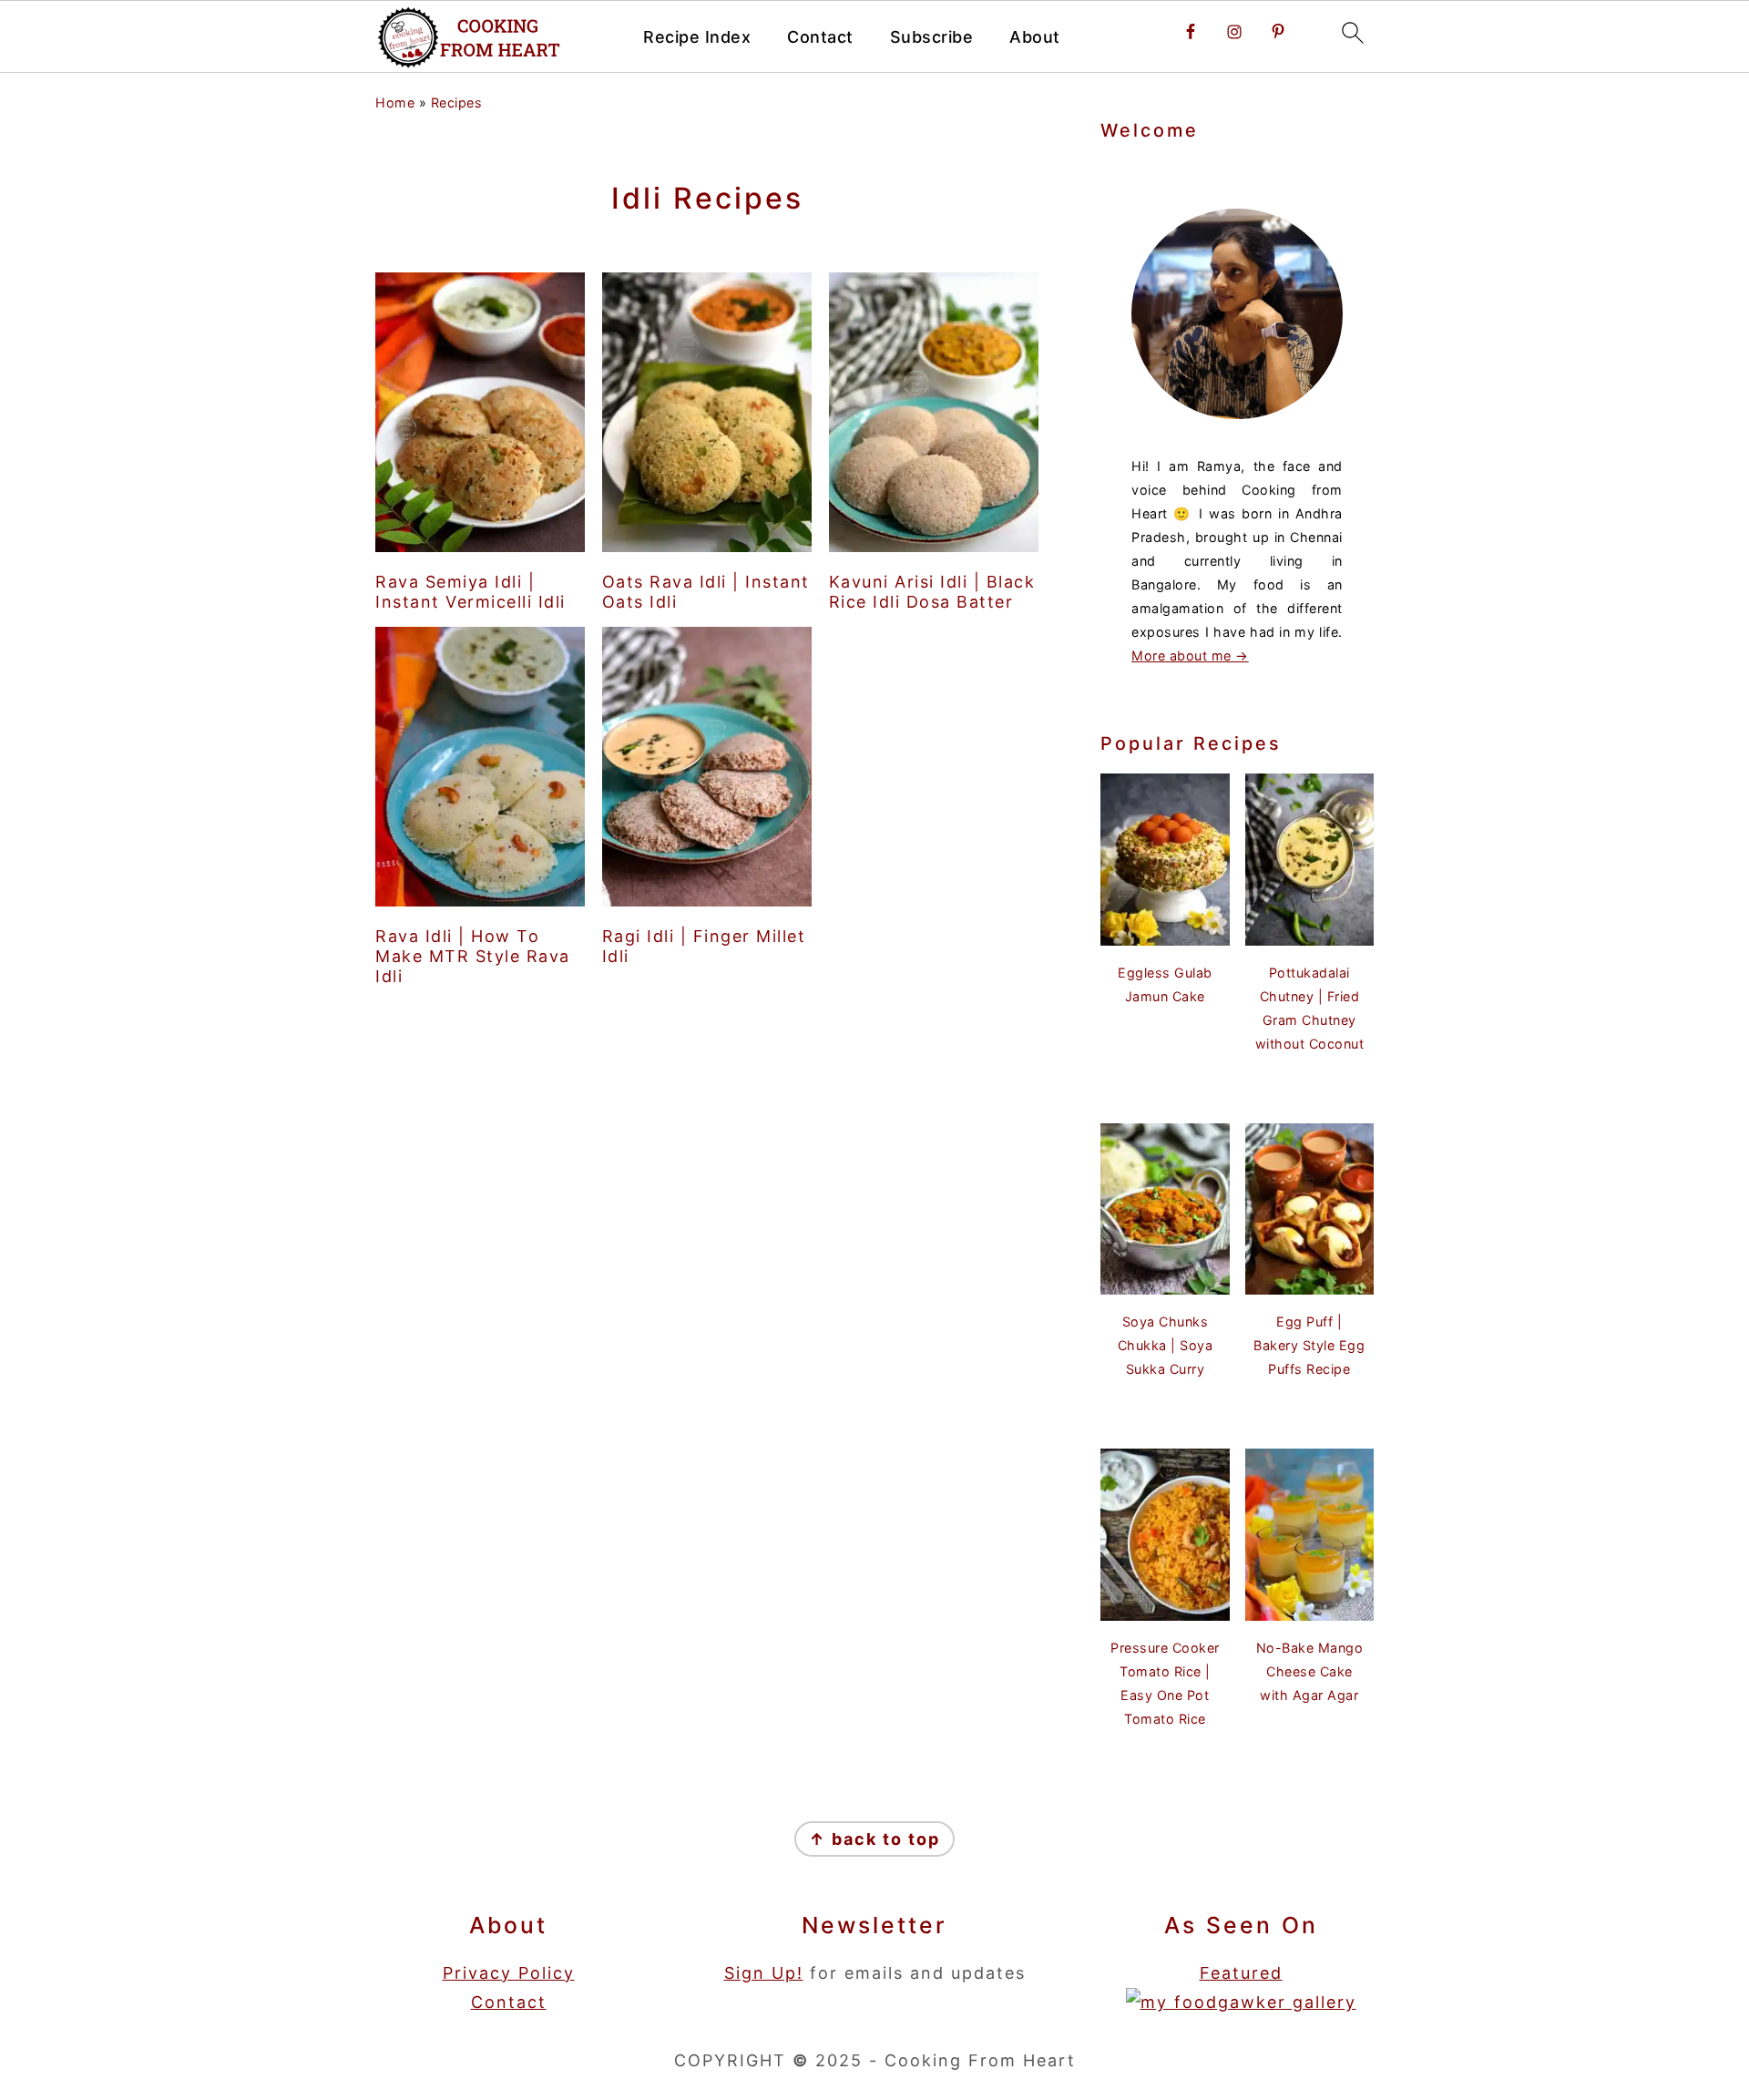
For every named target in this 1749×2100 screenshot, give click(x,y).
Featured (1241, 1973)
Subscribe (932, 37)
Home (395, 102)
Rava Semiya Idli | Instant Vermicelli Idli (470, 592)
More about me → (1190, 656)
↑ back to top (874, 1839)
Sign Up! (764, 1973)
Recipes (457, 102)
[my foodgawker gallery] (1241, 2002)
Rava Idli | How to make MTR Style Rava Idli (473, 956)
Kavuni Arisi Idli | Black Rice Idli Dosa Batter (932, 592)
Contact (820, 37)
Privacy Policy (509, 1973)
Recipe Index (697, 37)
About (1035, 37)
